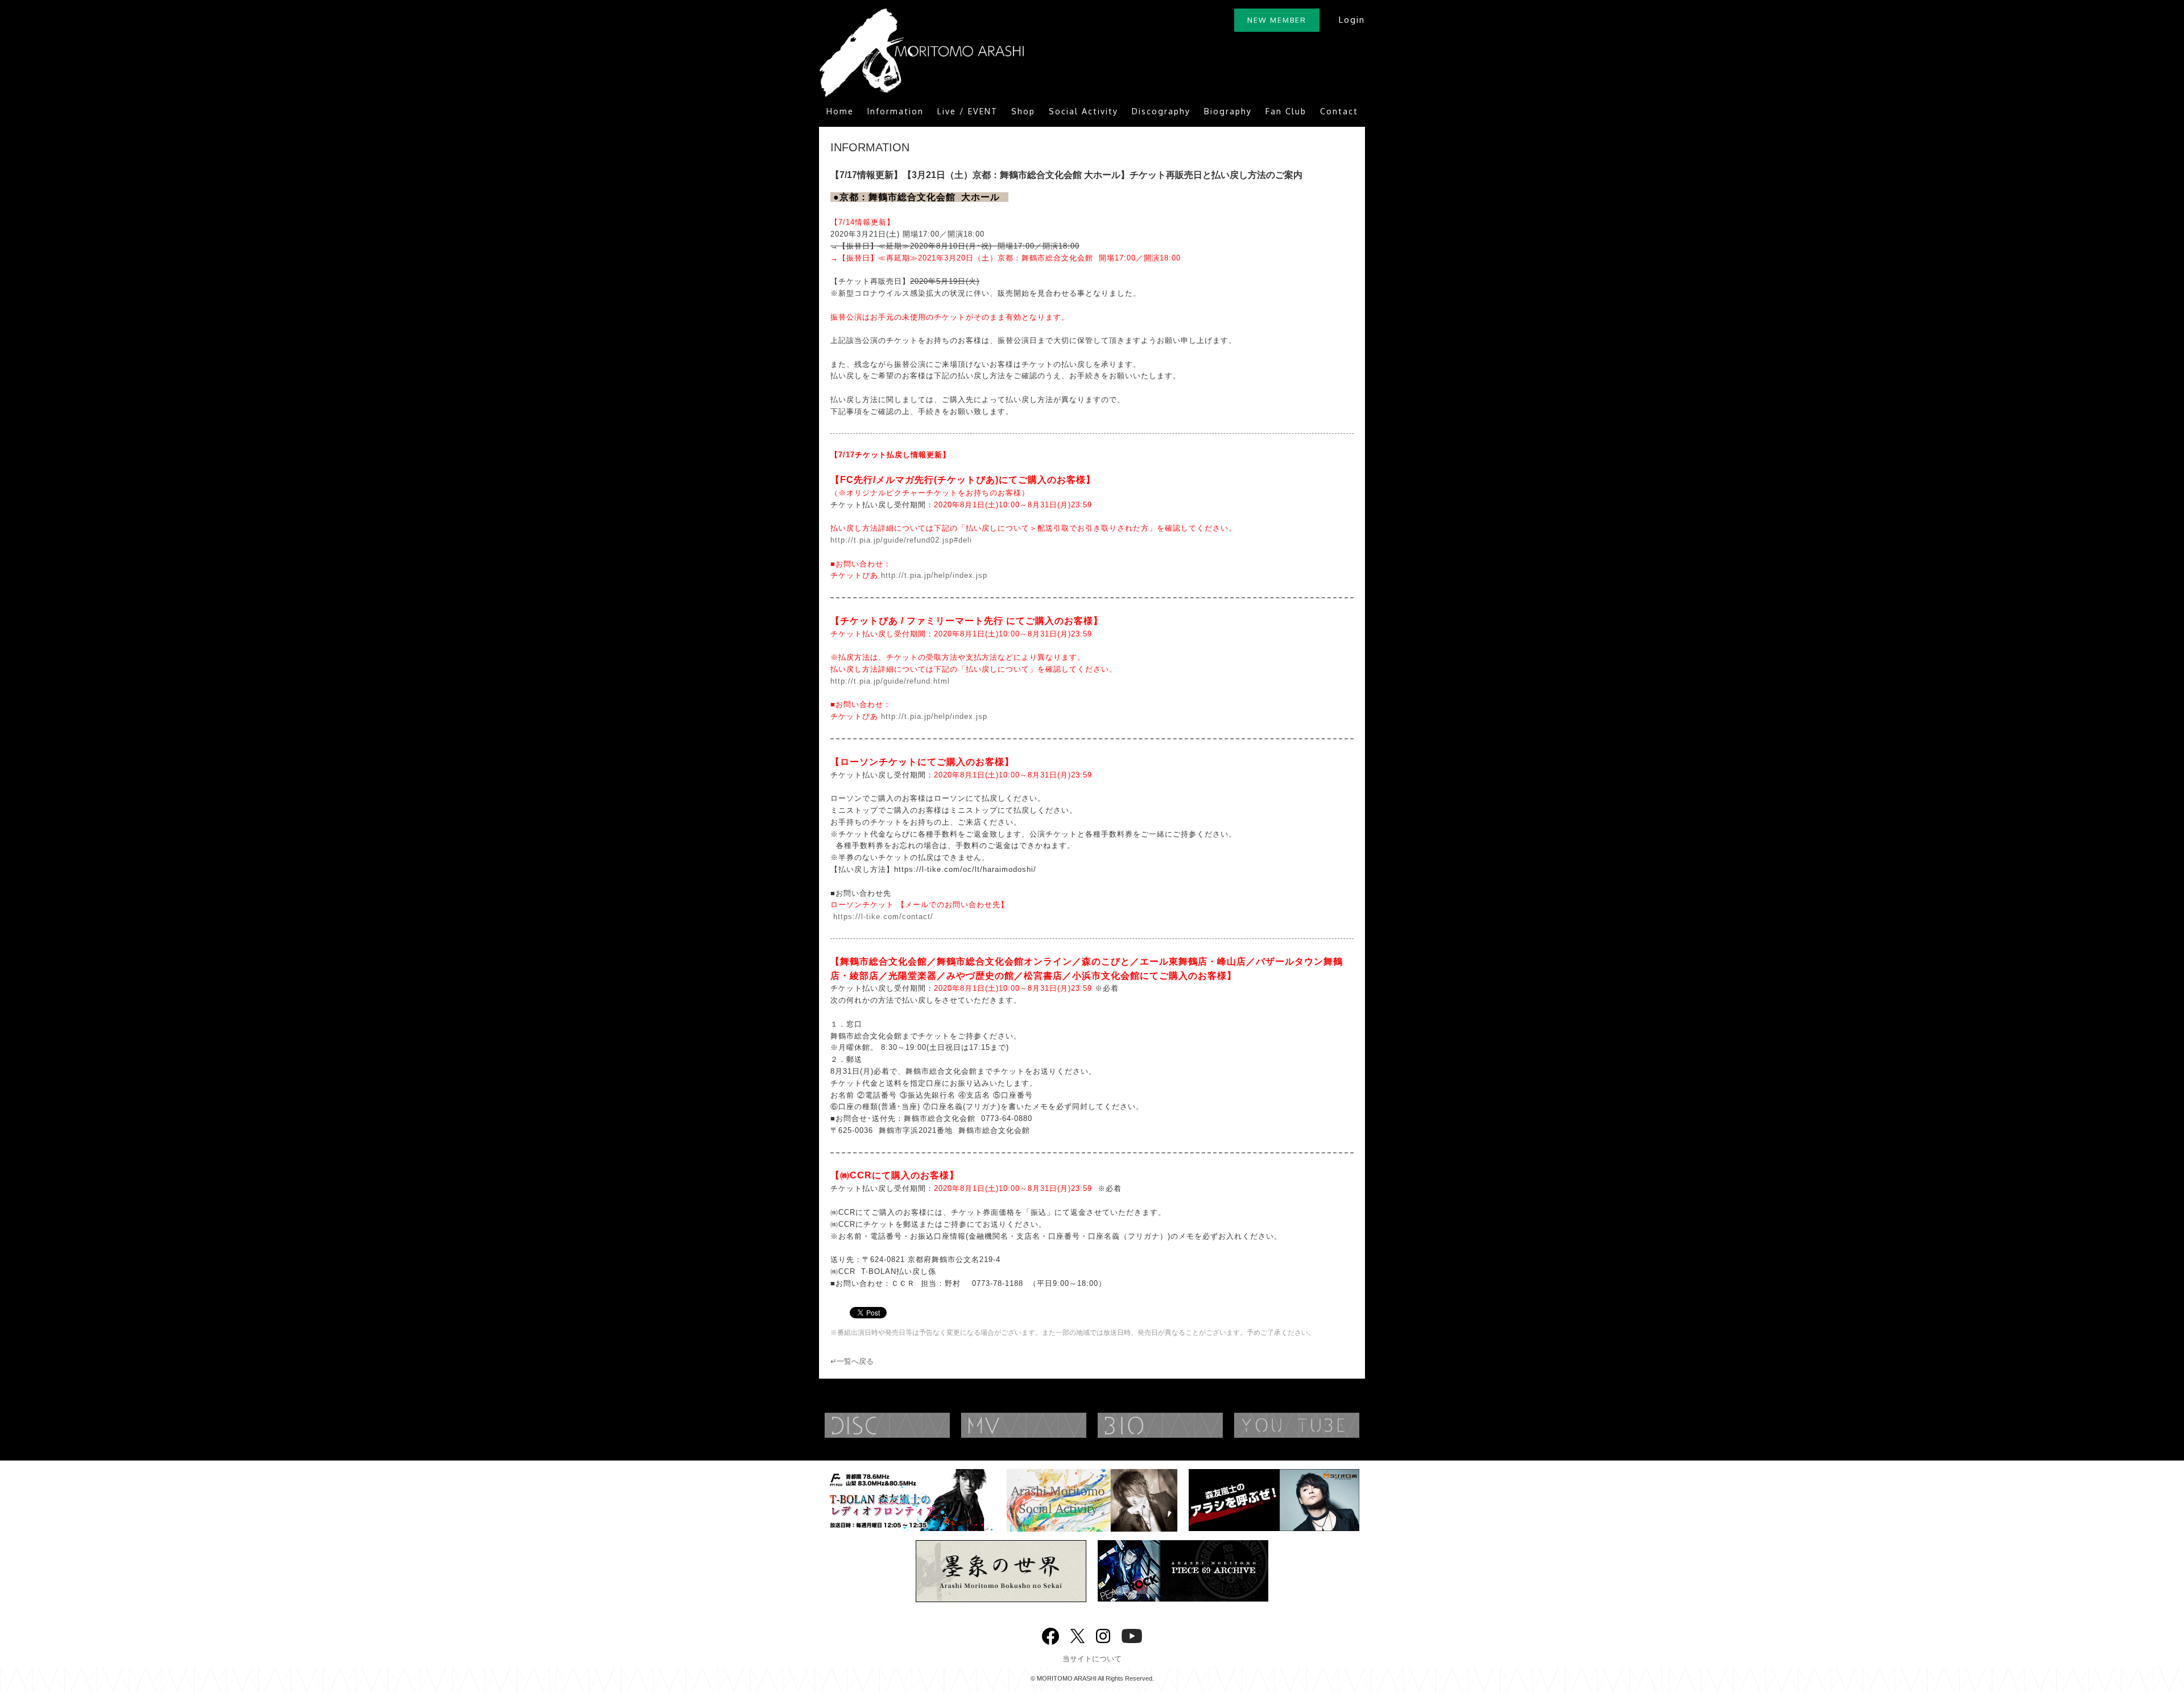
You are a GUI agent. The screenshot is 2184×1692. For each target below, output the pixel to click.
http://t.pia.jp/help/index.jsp (934, 575)
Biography (1228, 111)
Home (840, 111)
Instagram (1103, 1635)
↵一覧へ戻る (852, 1361)
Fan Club (1286, 111)
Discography (1161, 111)
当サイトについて (1092, 1659)
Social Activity (1083, 111)
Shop (1023, 111)
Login (1352, 20)
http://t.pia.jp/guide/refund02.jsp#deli (901, 540)
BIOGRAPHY (1183, 1425)
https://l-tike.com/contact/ (882, 917)
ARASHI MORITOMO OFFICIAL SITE (921, 53)
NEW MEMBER (1277, 20)
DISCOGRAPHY (910, 1425)
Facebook (1050, 1634)
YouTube (1319, 1425)
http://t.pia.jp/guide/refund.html (890, 681)
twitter (1077, 1635)
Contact (1339, 111)
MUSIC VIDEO (1046, 1425)
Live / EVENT (967, 111)
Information (895, 111)
